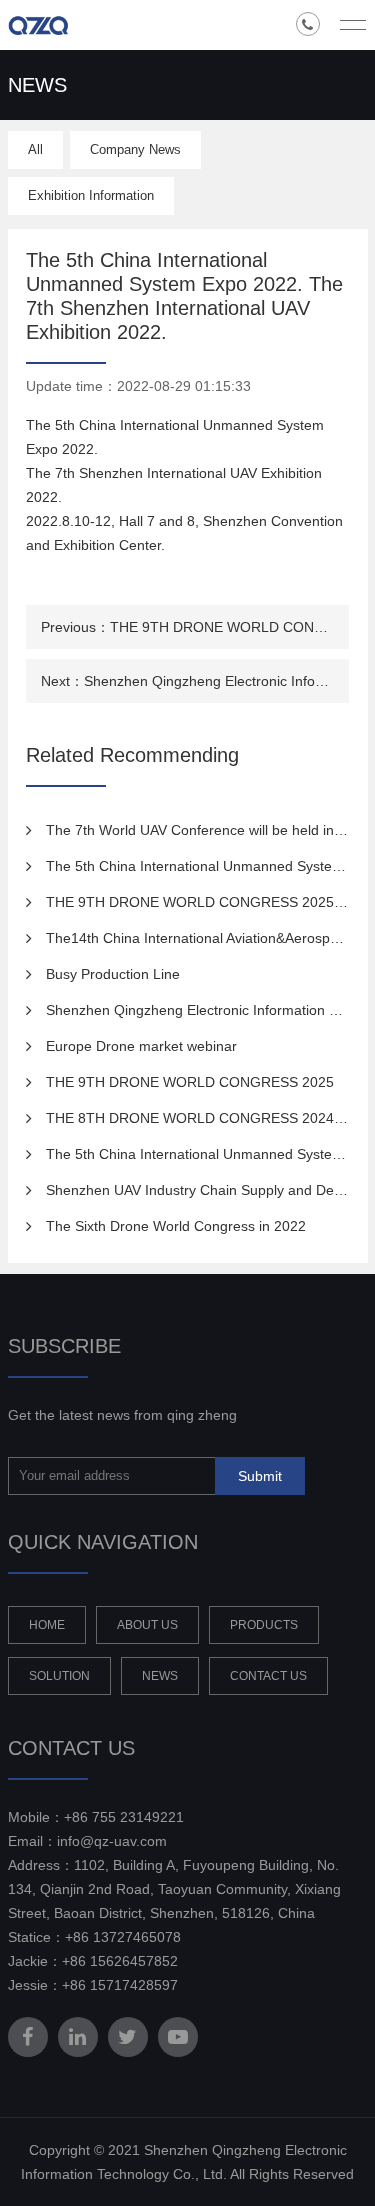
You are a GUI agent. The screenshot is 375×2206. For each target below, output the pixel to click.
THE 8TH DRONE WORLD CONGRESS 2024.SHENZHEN (197, 1118)
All (35, 149)
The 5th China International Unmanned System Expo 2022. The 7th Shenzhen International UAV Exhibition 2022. (197, 866)
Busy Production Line (113, 974)
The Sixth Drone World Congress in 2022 (176, 1226)
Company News (135, 149)
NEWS (160, 1676)
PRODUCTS (264, 1625)
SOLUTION (59, 1676)
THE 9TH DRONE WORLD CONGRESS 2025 (190, 1082)
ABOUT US (147, 1625)
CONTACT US (268, 1676)
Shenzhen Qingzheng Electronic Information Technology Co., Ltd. (209, 681)
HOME (47, 1625)
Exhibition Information (91, 195)
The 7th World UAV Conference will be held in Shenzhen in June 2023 (197, 830)
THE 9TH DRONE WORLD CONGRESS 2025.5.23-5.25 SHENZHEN (222, 627)
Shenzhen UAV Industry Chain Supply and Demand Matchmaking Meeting (197, 1190)
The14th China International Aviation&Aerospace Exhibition (197, 938)
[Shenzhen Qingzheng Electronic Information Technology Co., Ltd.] (73, 25)
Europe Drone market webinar (141, 1046)
